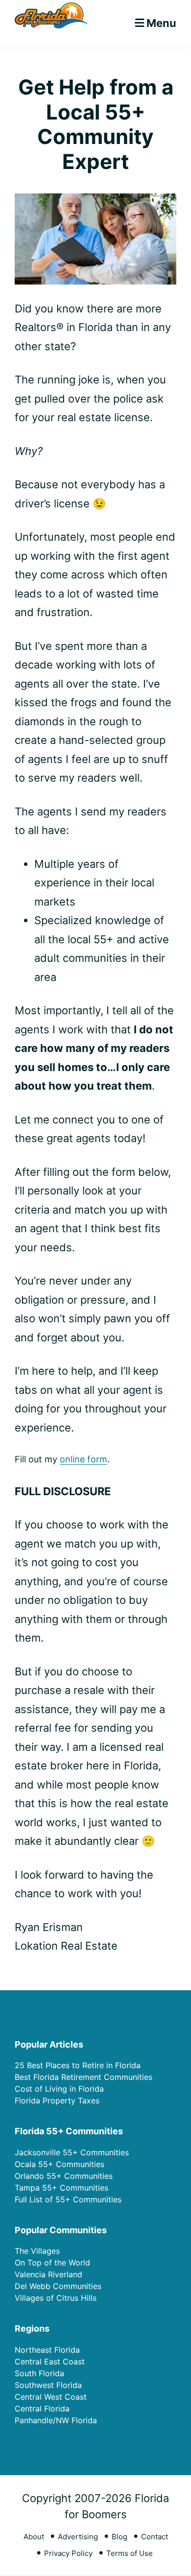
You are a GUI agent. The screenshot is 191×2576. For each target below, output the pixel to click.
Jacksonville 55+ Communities (72, 2152)
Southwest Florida (48, 2385)
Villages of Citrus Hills (56, 2298)
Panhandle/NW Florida (56, 2420)
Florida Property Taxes (57, 2100)
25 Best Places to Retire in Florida (78, 2065)
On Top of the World (52, 2263)
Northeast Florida (47, 2350)
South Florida (39, 2373)
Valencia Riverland (48, 2274)
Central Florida (42, 2409)
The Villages (37, 2251)
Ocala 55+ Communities (60, 2164)
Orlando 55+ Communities (64, 2176)
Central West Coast (51, 2397)
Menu (161, 23)
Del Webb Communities (58, 2286)
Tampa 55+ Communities (61, 2188)
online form (84, 1459)
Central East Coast (50, 2361)
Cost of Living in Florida (59, 2089)
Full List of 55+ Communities (68, 2199)
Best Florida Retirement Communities (84, 2077)
